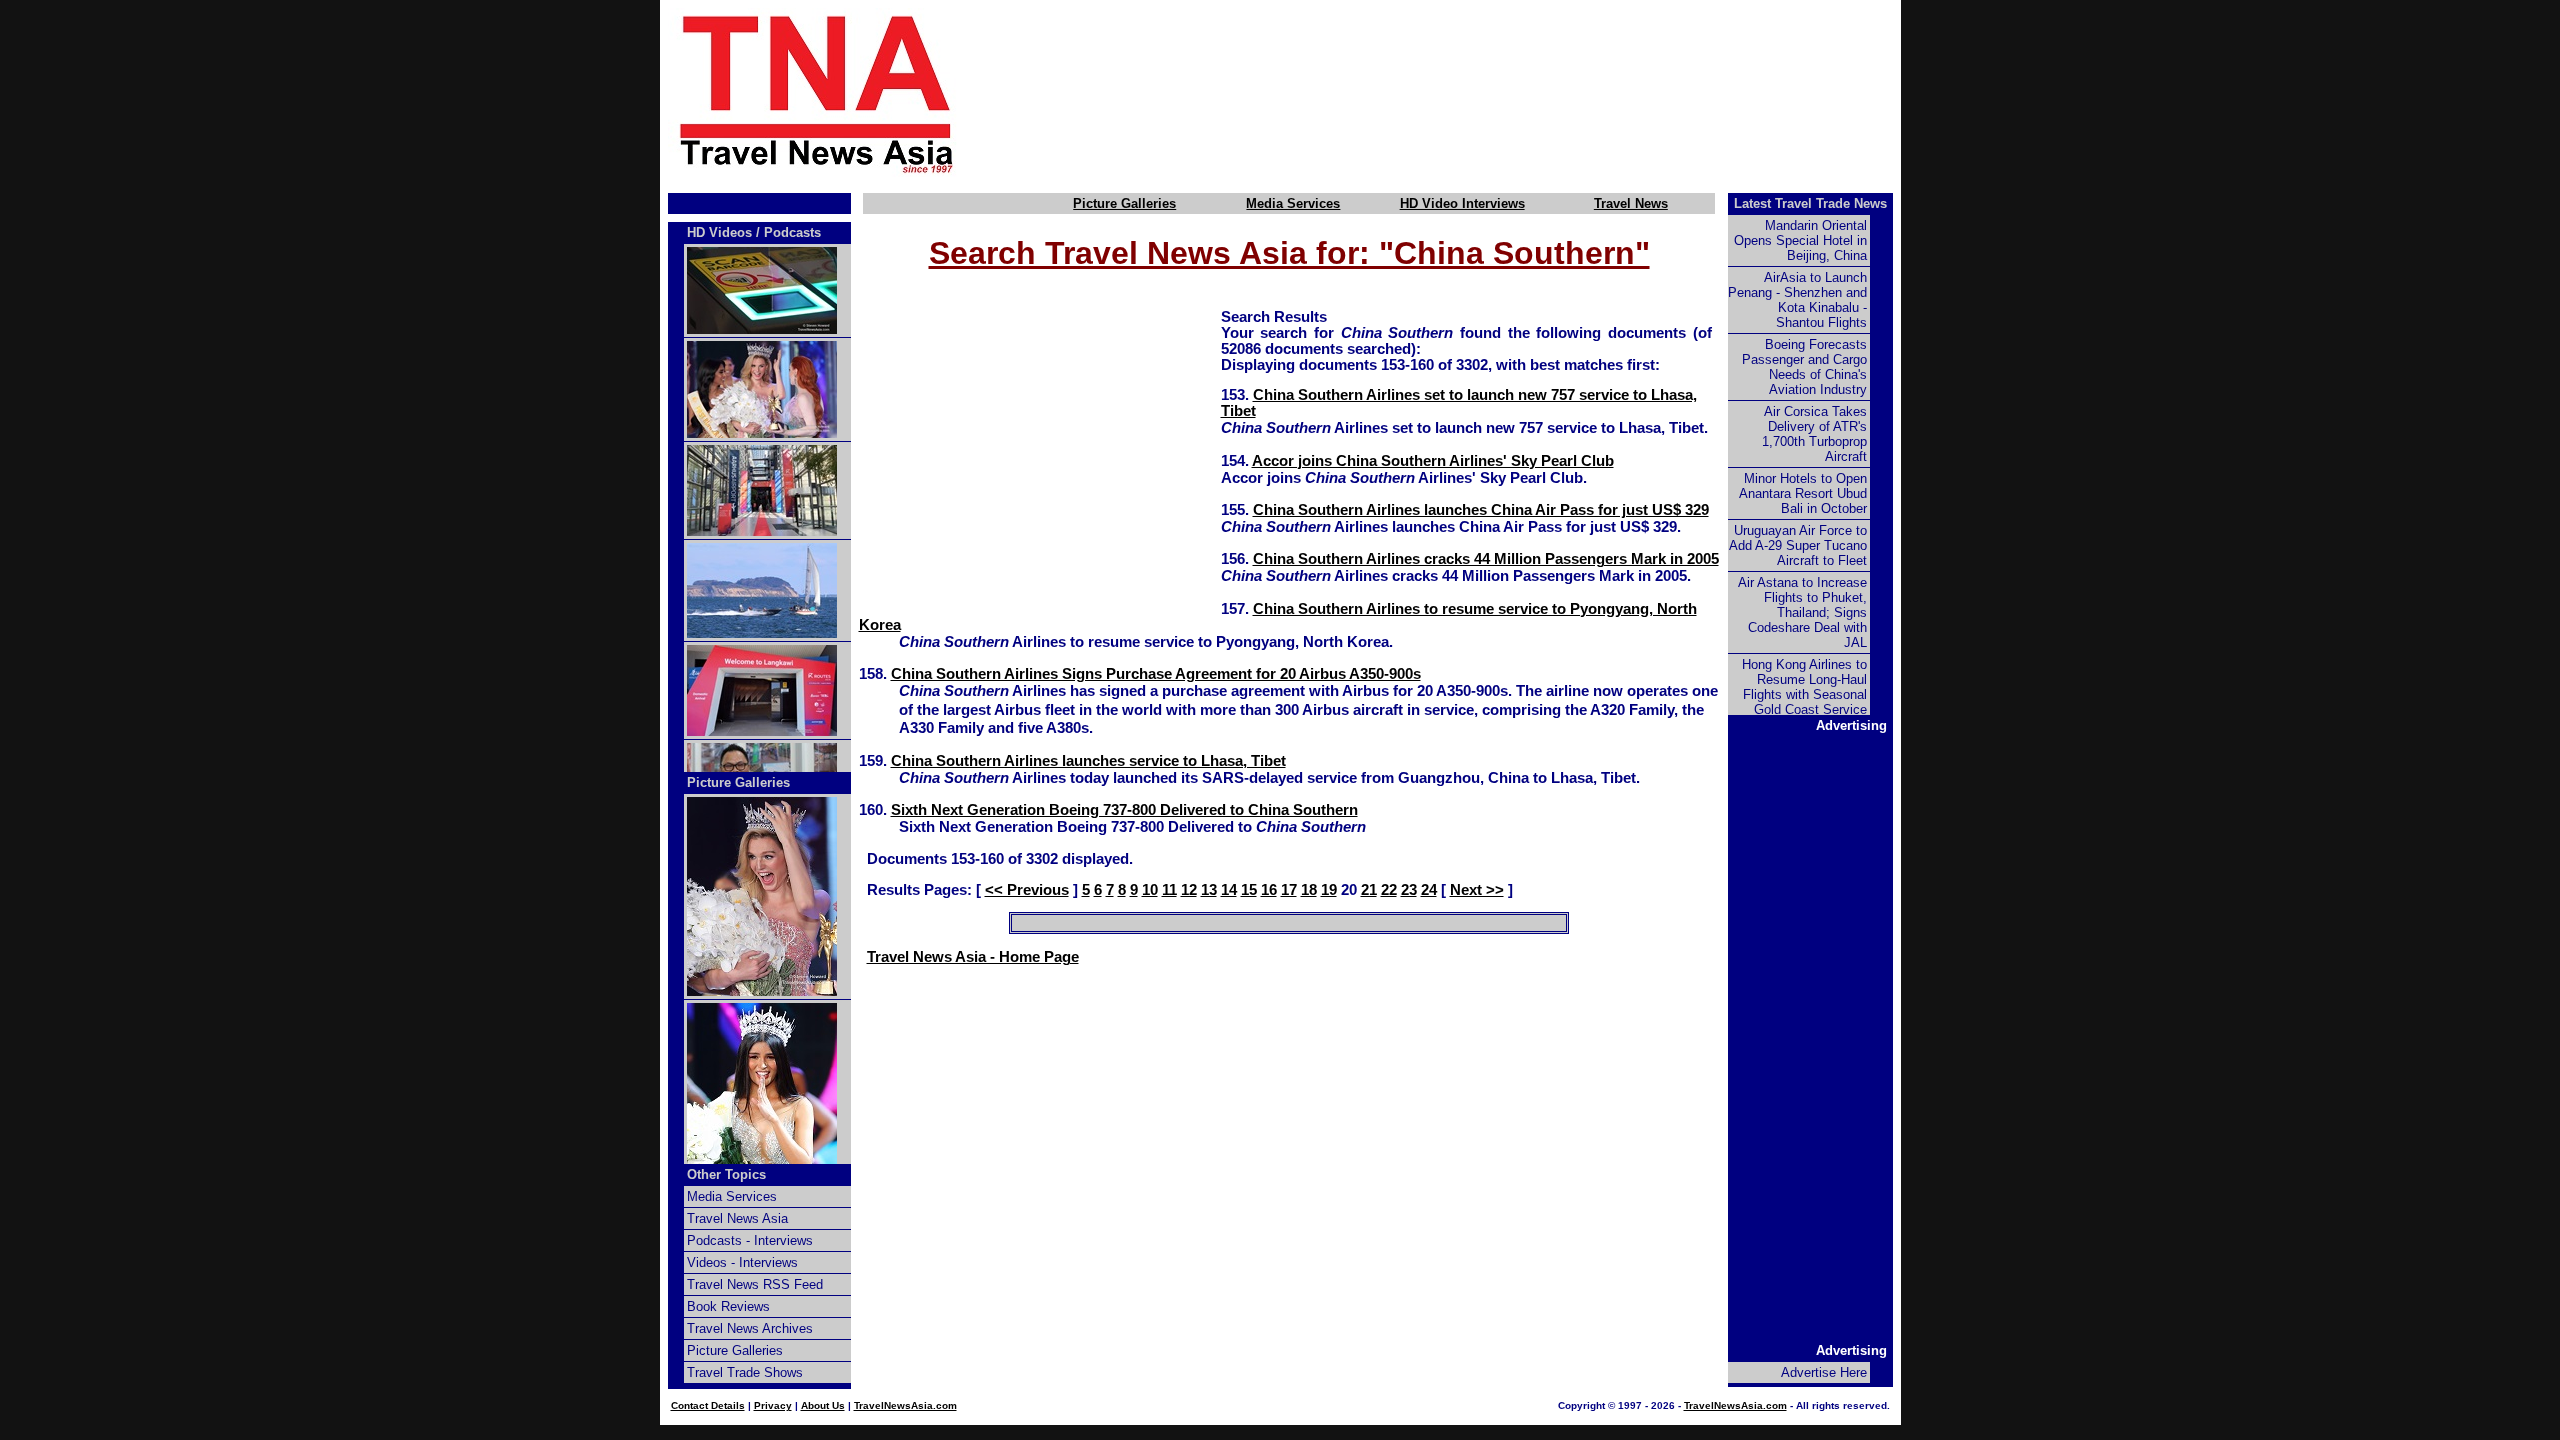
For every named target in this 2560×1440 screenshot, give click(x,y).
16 (1269, 890)
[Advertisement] (1462, 93)
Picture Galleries (1124, 203)
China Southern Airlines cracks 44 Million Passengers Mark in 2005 (1486, 559)
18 (1309, 890)
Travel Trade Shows (745, 1372)
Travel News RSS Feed (755, 1284)
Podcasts (792, 232)
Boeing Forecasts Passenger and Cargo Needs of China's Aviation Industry (1804, 367)
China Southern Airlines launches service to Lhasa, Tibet (1088, 761)
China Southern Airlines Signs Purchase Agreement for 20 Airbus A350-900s (1156, 674)
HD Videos (719, 232)
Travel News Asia (737, 1218)
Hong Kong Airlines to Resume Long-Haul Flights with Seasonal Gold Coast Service (1804, 687)
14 (1229, 890)
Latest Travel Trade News (1810, 203)
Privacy (773, 1405)
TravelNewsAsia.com (905, 1405)
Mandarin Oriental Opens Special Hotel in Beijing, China (1800, 240)
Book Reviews (728, 1306)
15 (1249, 890)
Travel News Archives (750, 1328)
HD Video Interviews (1462, 203)
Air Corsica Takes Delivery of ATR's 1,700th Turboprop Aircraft (1814, 434)
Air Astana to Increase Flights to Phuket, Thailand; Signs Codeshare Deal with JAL (1802, 612)
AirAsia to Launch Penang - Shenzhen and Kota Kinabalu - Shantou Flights (1797, 300)
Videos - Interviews (742, 1262)
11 (1169, 890)
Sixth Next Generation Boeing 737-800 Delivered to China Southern (1124, 810)
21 (1369, 890)
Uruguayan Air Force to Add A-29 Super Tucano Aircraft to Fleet (1798, 545)
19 (1329, 890)
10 (1150, 890)
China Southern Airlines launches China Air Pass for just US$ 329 (1481, 510)
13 (1209, 890)
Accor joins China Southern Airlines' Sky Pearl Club (1433, 461)
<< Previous (1027, 890)
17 (1289, 890)
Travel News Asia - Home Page (973, 957)
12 (1189, 890)
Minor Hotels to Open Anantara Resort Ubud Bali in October (1803, 493)
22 (1389, 890)
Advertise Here (1824, 1372)
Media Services (1293, 203)
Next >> (1477, 890)
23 (1409, 890)
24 (1429, 890)
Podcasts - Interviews (750, 1240)
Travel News (1631, 203)
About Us (823, 1405)
